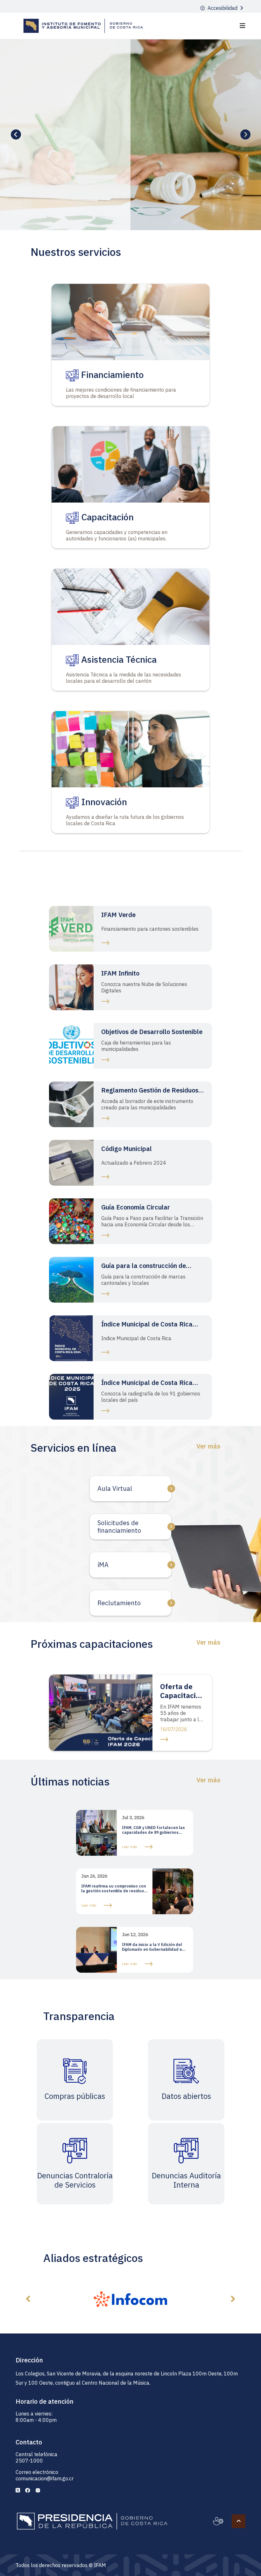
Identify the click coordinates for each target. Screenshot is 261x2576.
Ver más (208, 1446)
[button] (28, 2299)
